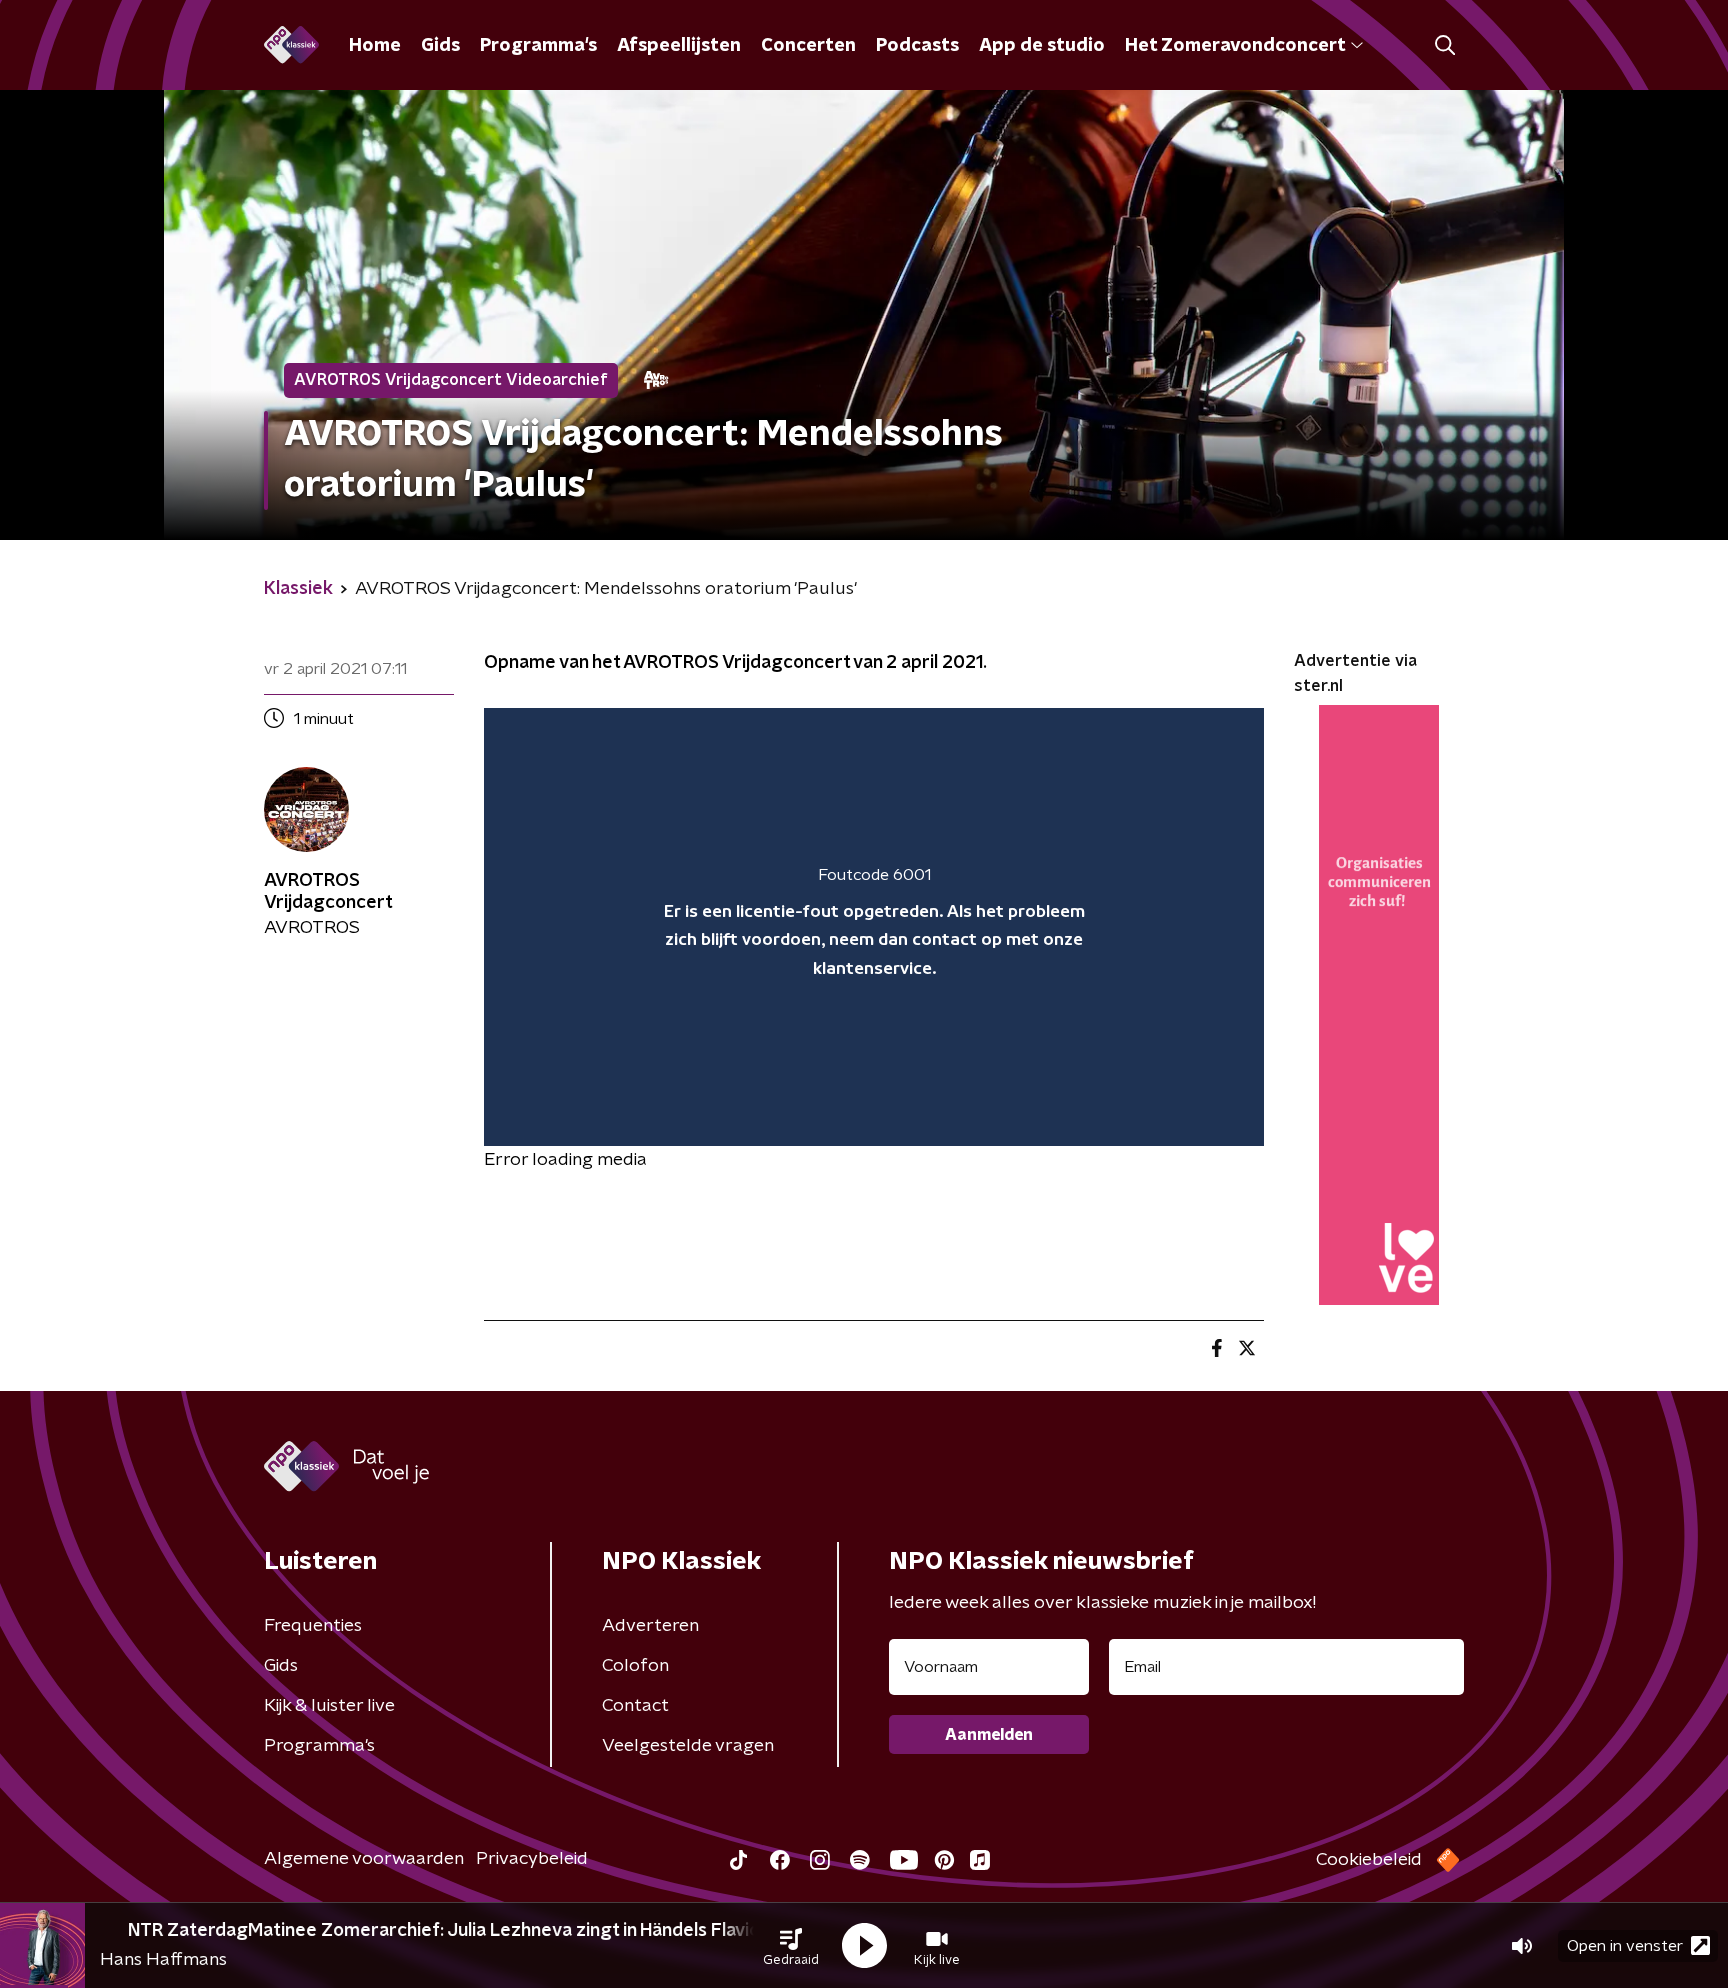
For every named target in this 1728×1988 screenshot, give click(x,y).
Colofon (635, 1666)
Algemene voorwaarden (364, 1859)
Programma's (538, 46)
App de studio (1042, 46)
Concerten (808, 46)
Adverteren (650, 1626)
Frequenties (313, 1626)
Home (375, 46)
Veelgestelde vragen (688, 1746)
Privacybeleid (532, 1859)
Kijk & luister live (329, 1706)
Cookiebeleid (1369, 1860)
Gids (440, 46)
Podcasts (917, 46)
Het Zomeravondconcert (1235, 46)
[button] (791, 1946)
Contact (635, 1706)
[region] (874, 927)
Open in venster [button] (1625, 1946)
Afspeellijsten (679, 46)
